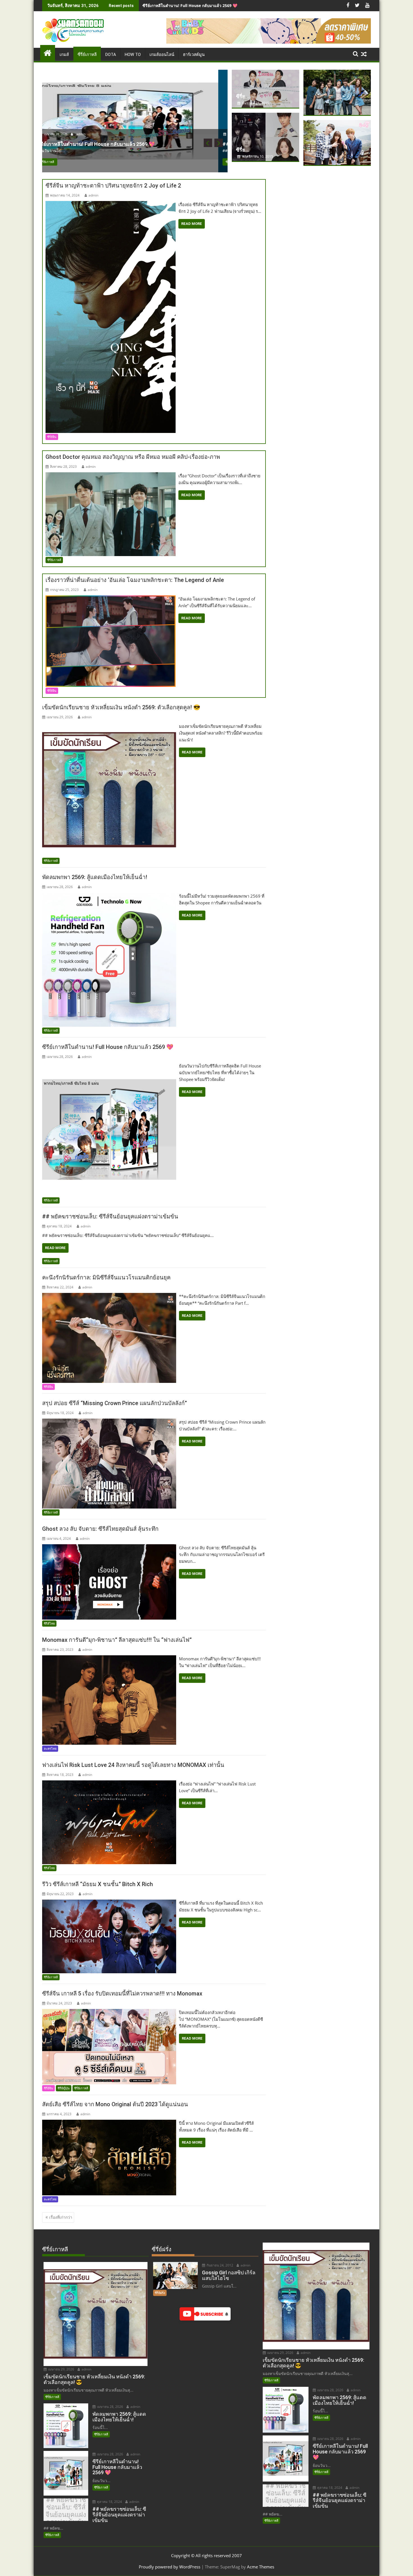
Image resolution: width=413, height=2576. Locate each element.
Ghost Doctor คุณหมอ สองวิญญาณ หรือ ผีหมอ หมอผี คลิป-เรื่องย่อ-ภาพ (133, 457)
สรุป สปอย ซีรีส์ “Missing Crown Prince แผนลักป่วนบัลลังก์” (114, 1403)
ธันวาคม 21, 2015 (255, 103)
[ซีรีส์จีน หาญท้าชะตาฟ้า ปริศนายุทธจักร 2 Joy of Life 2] (111, 204)
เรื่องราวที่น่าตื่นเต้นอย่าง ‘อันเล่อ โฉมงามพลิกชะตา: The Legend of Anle (135, 580)
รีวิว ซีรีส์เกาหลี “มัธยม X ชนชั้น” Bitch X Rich (97, 1884)
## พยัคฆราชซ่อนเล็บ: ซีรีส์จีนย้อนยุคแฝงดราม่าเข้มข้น (190, 5)
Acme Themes (261, 2567)
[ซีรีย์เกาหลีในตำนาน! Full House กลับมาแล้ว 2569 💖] (109, 1066)
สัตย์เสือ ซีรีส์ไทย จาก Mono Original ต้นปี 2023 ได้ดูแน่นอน (115, 2104)
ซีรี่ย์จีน (52, 437)
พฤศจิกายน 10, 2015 (257, 156)
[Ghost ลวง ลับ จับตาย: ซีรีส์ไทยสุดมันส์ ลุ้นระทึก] (109, 1548)
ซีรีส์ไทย (49, 1623)
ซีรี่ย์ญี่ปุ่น (64, 2088)
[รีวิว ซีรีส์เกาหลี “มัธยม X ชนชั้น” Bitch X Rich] (109, 1903)
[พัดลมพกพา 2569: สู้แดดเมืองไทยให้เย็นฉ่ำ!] (109, 896)
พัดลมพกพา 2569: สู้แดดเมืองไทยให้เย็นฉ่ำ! (95, 877)
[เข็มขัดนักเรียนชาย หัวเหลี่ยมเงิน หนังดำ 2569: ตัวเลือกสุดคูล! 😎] (109, 726)
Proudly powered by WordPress (170, 2567)
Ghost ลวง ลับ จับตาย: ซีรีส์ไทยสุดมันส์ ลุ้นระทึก (100, 1529)
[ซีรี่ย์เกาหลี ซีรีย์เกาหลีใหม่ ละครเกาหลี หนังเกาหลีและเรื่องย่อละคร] (48, 52)
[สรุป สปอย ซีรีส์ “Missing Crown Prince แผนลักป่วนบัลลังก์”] (109, 1422)
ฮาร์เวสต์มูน (194, 55)
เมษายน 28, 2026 (110, 2407)
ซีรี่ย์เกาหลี (56, 162)
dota (111, 55)
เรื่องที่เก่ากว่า (61, 2217)
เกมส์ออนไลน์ (162, 55)
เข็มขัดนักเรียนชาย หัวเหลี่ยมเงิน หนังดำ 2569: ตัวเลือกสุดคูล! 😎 (121, 707)
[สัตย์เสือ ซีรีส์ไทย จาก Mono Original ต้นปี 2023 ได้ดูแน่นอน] (109, 2123)
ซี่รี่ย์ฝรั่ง (160, 2293)
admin (89, 134)
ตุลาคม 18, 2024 (64, 134)
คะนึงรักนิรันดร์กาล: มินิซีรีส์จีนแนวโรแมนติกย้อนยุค (106, 1277)
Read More (192, 224)
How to (133, 55)
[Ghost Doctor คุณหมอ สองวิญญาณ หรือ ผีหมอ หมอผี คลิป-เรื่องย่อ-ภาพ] (111, 476)
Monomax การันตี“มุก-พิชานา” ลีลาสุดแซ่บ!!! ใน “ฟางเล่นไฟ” (117, 1640)
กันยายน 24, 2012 (219, 2265)
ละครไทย (50, 1748)
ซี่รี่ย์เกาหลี (87, 55)
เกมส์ (64, 55)
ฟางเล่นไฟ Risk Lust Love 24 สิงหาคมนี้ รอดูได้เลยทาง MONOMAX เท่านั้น (133, 1765)
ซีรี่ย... (243, 96)
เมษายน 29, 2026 (61, 2369)
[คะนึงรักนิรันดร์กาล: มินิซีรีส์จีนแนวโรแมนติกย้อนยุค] (109, 1296)
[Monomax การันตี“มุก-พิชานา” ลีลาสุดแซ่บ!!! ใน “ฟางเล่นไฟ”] (109, 1659)
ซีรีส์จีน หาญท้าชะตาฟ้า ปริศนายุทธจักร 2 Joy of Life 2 (113, 186)
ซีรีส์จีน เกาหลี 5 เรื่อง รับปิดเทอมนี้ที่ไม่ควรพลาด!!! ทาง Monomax (122, 1993)
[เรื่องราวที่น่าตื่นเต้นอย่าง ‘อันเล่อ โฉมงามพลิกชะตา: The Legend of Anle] (111, 599)
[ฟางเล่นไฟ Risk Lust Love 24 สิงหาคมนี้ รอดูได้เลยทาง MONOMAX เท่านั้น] (109, 1784)
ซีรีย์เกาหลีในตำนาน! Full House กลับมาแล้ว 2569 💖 (108, 1047)
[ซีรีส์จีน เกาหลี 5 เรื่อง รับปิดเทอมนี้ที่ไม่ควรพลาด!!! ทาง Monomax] (109, 2012)
